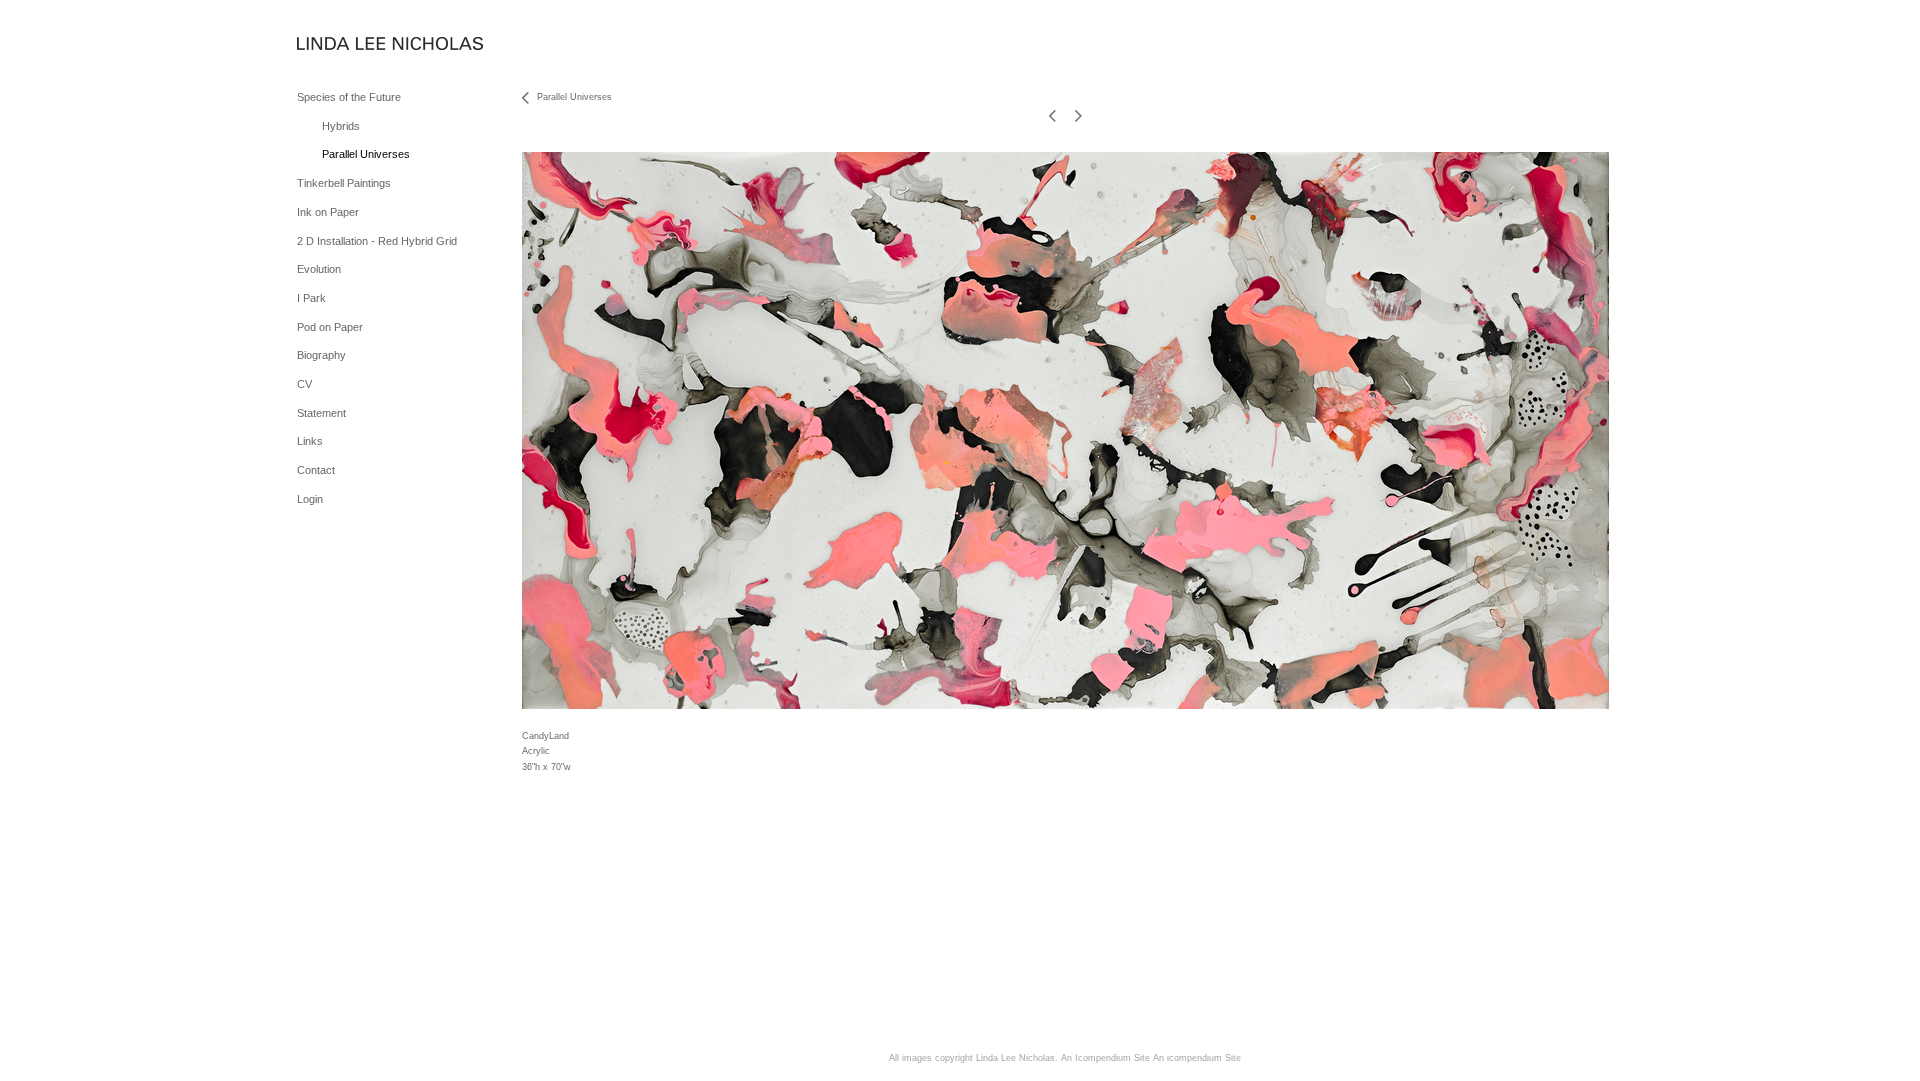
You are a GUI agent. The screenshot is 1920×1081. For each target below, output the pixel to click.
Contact (316, 470)
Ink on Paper (328, 212)
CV (304, 384)
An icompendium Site (1197, 1058)
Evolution (319, 269)
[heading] (347, 44)
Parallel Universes (366, 154)
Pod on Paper (330, 327)
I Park (311, 298)
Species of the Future (349, 97)
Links (310, 441)
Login (310, 499)
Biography (321, 355)
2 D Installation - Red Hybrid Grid (377, 241)
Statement (321, 413)
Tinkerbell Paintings (344, 183)
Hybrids (341, 126)
